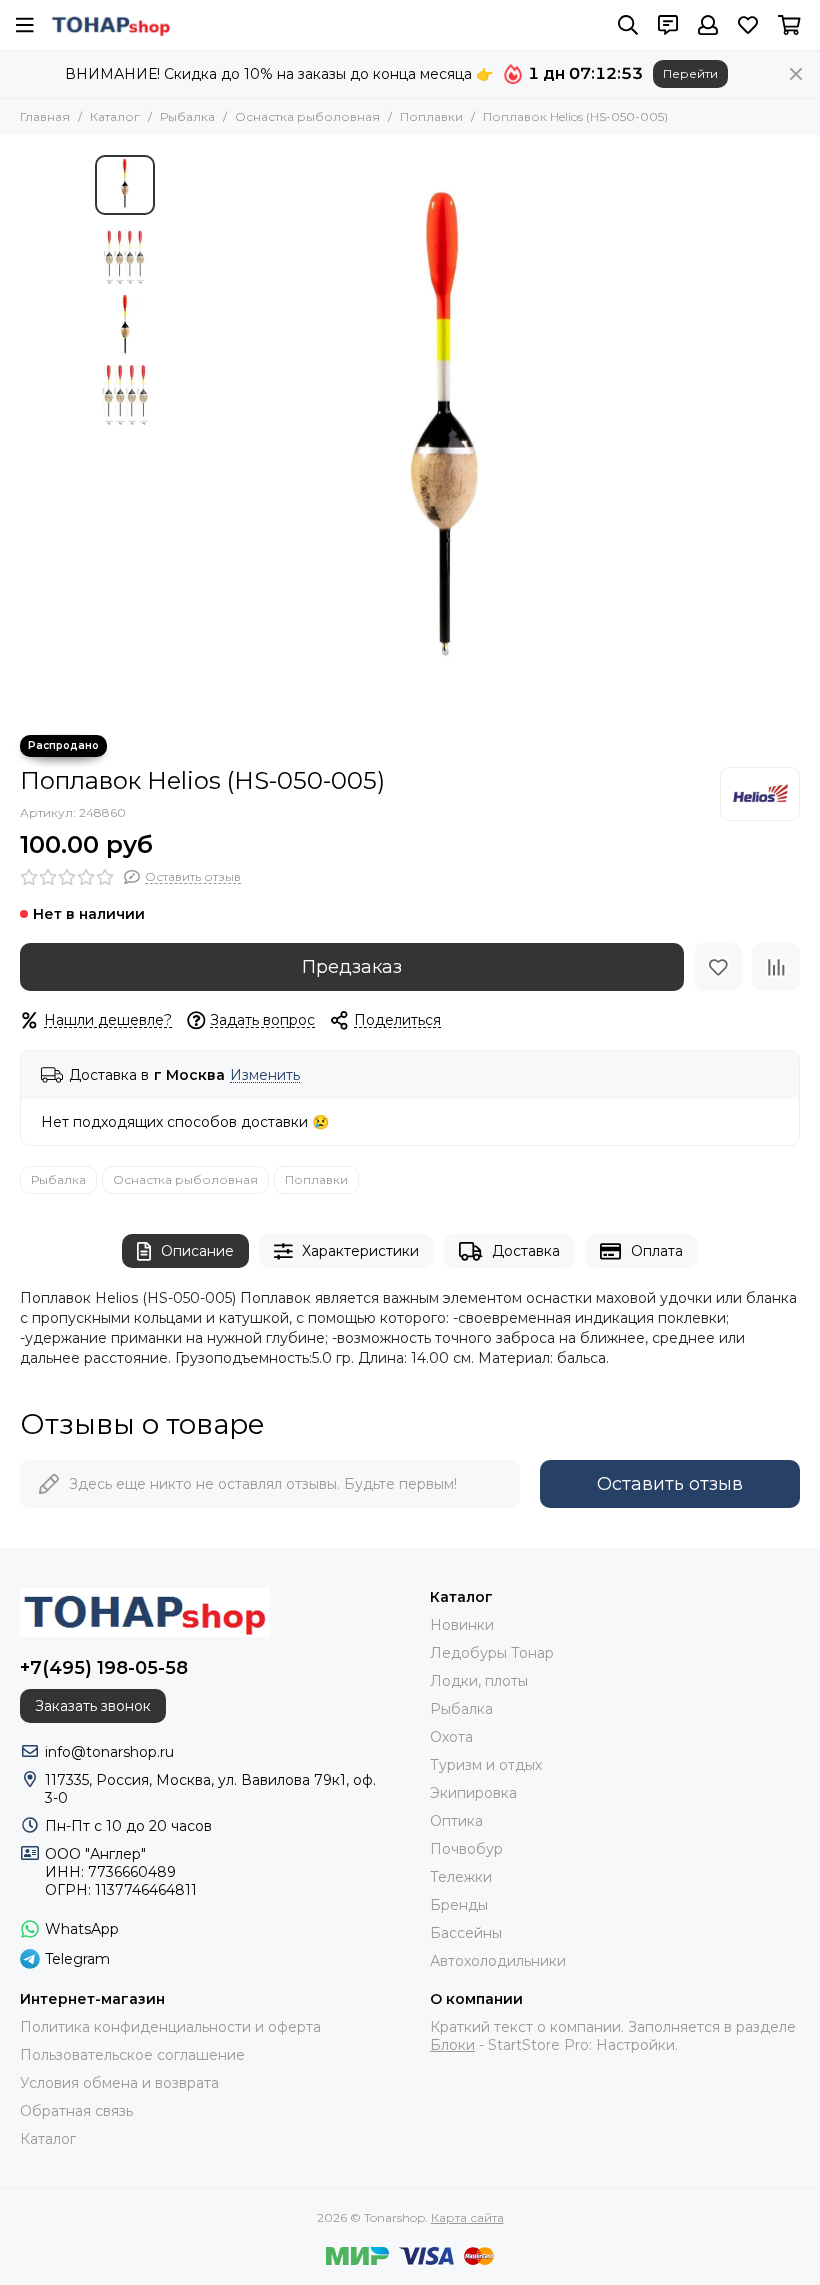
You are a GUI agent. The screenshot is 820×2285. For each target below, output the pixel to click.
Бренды (459, 1905)
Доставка (526, 1251)
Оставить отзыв (670, 1484)
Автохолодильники (498, 1961)
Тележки (461, 1877)
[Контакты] (668, 25)
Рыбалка (187, 116)
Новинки (462, 1625)
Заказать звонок (93, 1706)
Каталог (115, 116)
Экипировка (473, 1793)
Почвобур (466, 1849)
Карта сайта (467, 2217)
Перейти (690, 73)
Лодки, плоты (479, 1681)
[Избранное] (718, 967)
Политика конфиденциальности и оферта (170, 2027)
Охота (451, 1737)
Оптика (456, 1821)
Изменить (265, 1075)
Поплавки (431, 116)
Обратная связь (76, 2111)
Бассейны (466, 1933)
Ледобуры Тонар (492, 1653)
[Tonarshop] (111, 25)
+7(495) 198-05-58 (104, 1668)
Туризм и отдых (486, 1765)
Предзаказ (352, 967)
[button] (175, 435)
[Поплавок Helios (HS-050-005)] (445, 435)
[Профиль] (708, 25)
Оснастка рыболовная (307, 116)
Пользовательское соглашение (132, 2055)
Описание (197, 1251)
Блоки (452, 2045)
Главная (45, 116)
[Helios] (760, 794)
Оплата (657, 1251)
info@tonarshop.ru (109, 1752)
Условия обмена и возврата (119, 2083)
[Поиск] (628, 25)
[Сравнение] (776, 967)
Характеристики (360, 1251)
